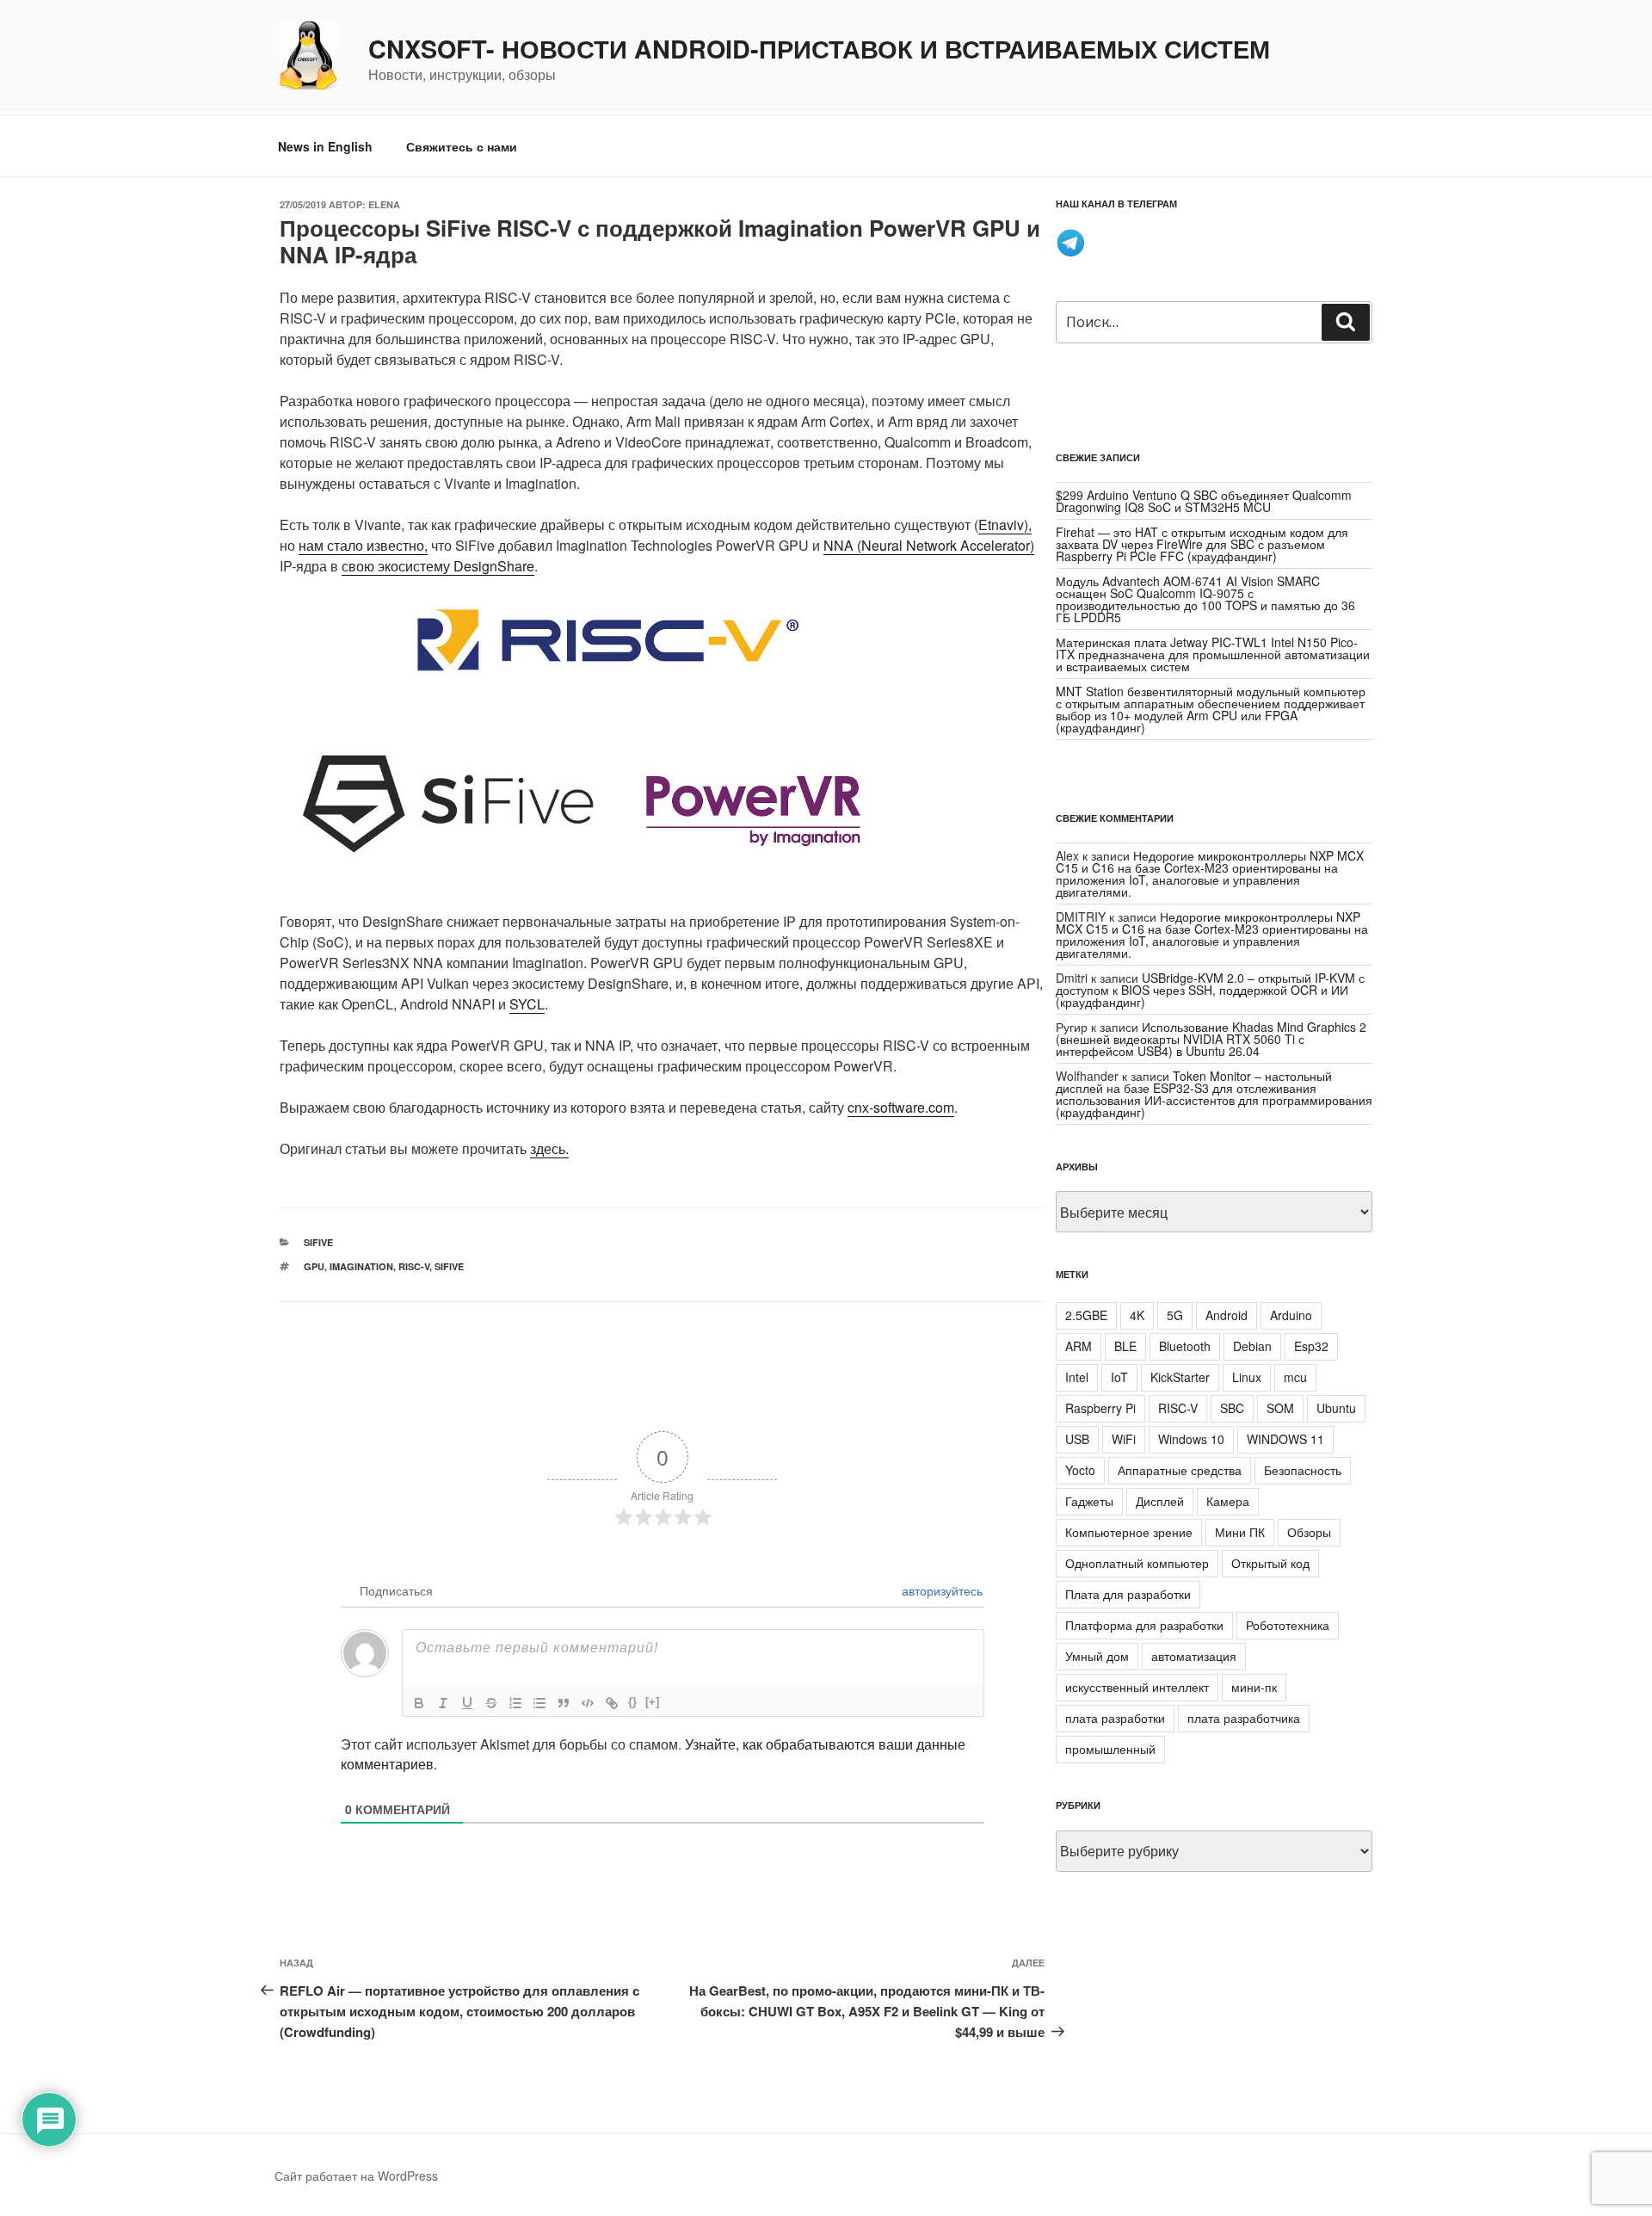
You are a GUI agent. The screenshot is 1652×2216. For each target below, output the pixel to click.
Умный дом (1097, 1656)
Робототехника (1288, 1625)
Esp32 (1311, 1346)
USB (1077, 1439)
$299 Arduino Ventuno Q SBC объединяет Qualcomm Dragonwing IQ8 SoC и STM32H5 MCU (1204, 501)
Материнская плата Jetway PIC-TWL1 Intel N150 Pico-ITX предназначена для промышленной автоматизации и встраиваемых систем (1213, 654)
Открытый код (1270, 1563)
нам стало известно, (363, 545)
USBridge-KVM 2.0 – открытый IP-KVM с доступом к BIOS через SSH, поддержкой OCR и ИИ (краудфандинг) (1210, 990)
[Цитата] (564, 1703)
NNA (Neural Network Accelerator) (929, 545)
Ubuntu (1336, 1408)
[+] (652, 1702)
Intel (1077, 1377)
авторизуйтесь (940, 1590)
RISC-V (414, 1266)
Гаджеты (1089, 1501)
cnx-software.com (901, 1107)
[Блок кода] (588, 1703)
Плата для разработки (1128, 1594)
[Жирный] (419, 1703)
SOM (1280, 1408)
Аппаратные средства (1180, 1470)
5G (1175, 1315)
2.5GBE (1086, 1315)
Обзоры (1309, 1532)
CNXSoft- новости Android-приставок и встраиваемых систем (819, 49)
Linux (1247, 1377)
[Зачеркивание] (491, 1703)
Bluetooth (1185, 1346)
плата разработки (1115, 1718)
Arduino (1291, 1315)
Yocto (1080, 1470)
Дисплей (1160, 1501)
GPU (314, 1266)
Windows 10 (1191, 1439)
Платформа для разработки (1144, 1625)
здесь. (549, 1148)
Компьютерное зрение (1129, 1532)
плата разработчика (1244, 1718)
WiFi (1124, 1439)
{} (632, 1702)
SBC (1232, 1408)
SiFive (318, 1242)
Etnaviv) (1003, 525)
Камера (1228, 1501)
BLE (1125, 1346)
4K (1137, 1315)
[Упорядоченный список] (515, 1703)
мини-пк (1254, 1687)
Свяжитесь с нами (462, 146)
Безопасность (1303, 1470)
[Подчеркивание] (467, 1703)
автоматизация (1194, 1656)
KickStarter (1180, 1377)
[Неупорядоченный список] (539, 1703)
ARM (1079, 1346)
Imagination (361, 1266)
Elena (384, 204)
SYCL (527, 1004)
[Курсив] (443, 1703)
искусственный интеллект (1137, 1687)
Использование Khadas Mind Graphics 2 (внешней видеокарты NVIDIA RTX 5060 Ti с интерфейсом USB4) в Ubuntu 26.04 (1211, 1039)
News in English (325, 146)
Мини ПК (1240, 1532)
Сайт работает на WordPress (356, 2176)
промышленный (1110, 1749)
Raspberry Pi (1100, 1408)
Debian (1252, 1346)
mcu (1295, 1377)
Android (1227, 1315)
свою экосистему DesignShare (438, 566)
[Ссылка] (612, 1703)
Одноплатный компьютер (1137, 1563)
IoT (1119, 1377)
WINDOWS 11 (1285, 1439)
